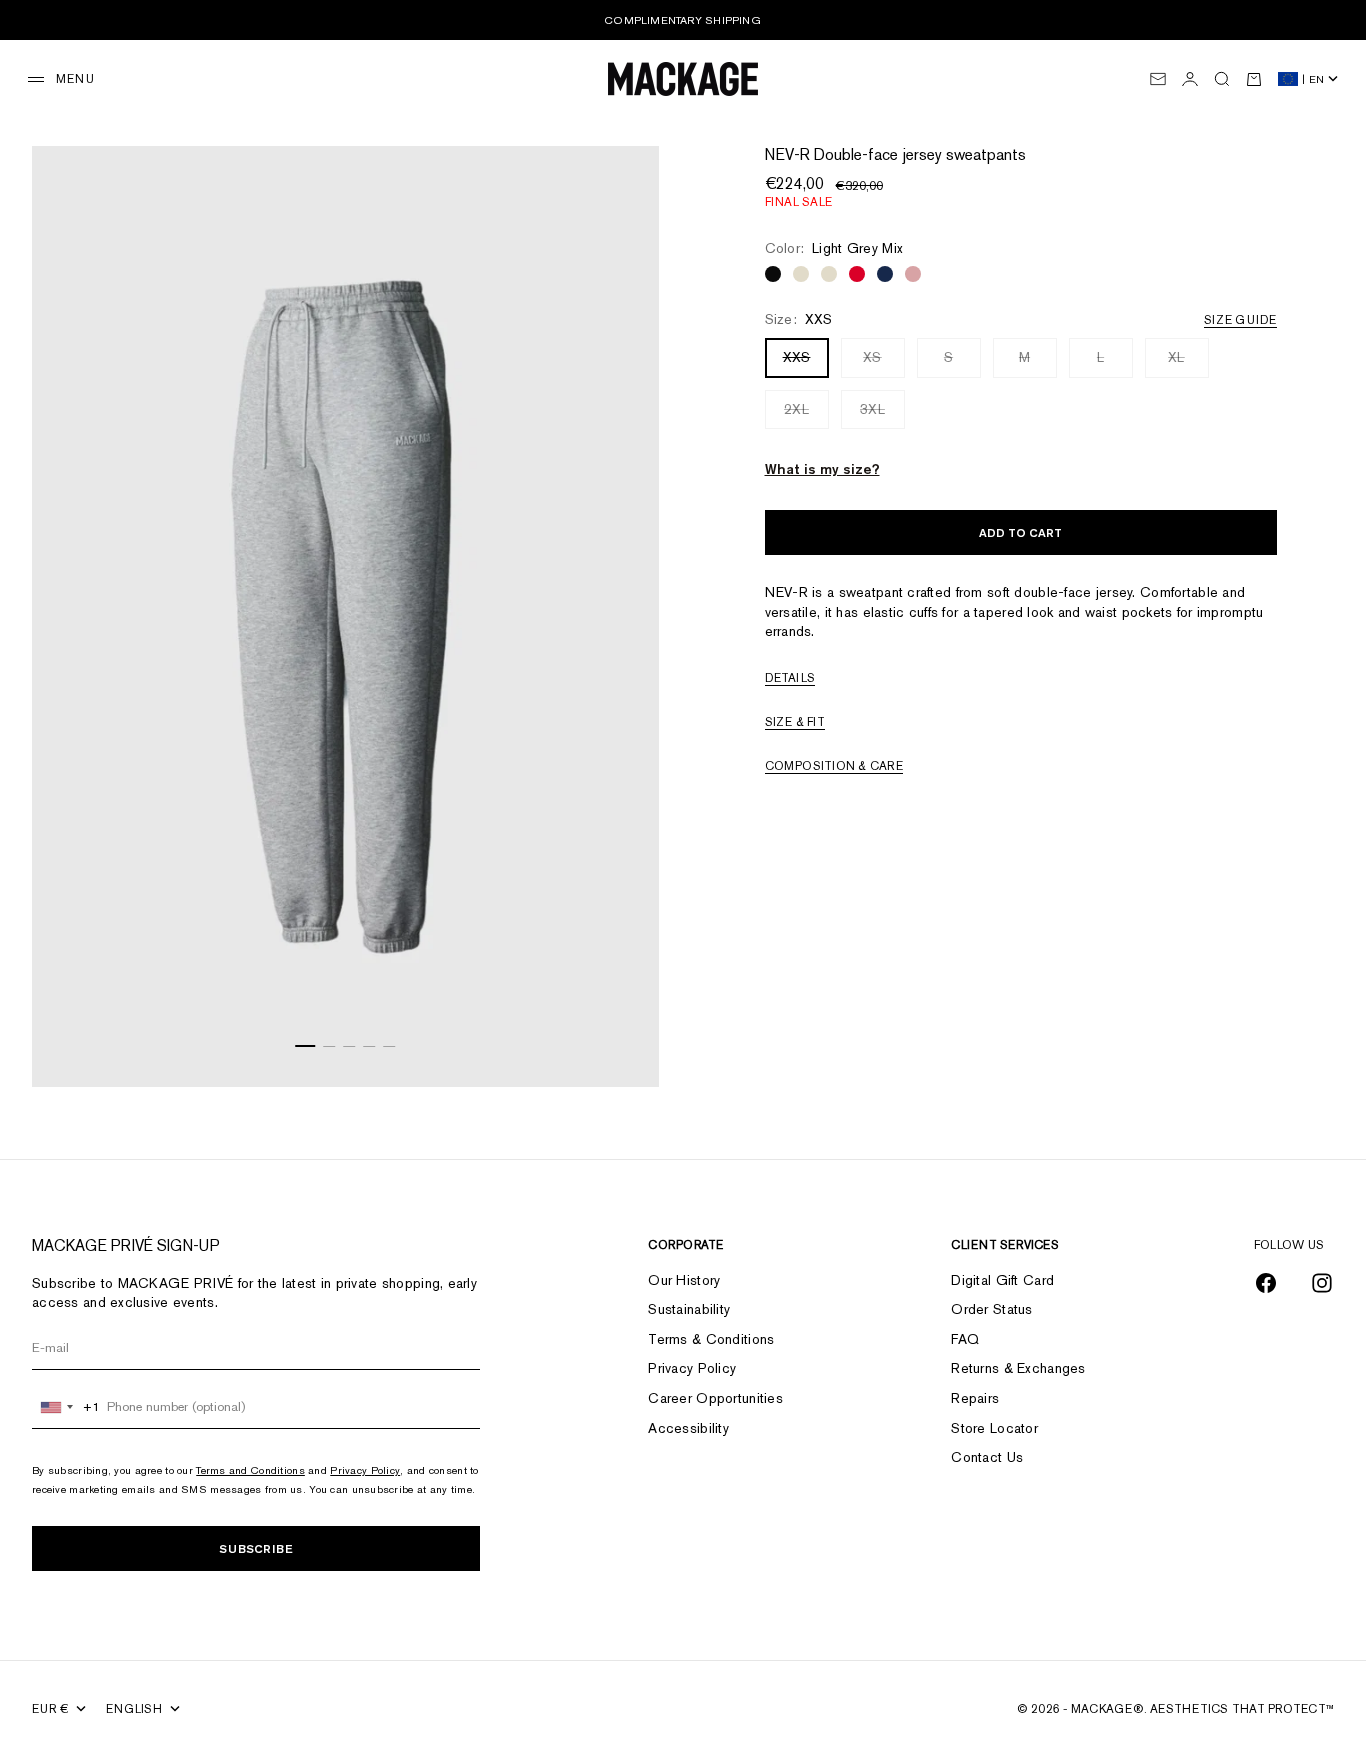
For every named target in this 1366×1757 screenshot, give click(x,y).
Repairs (975, 1398)
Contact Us (987, 1457)
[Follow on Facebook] (1266, 1283)
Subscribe (256, 1548)
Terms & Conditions (711, 1339)
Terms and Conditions (250, 1470)
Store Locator (994, 1428)
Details (790, 678)
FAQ (965, 1339)
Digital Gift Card (1002, 1280)
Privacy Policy (365, 1470)
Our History (684, 1280)
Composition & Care (834, 766)
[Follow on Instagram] (1322, 1283)
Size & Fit (795, 722)
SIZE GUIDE (1240, 321)
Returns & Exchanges (1018, 1368)
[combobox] (66, 1407)
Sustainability (689, 1309)
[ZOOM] (619, 1047)
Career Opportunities (715, 1398)
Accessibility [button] (688, 1428)
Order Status (991, 1309)
